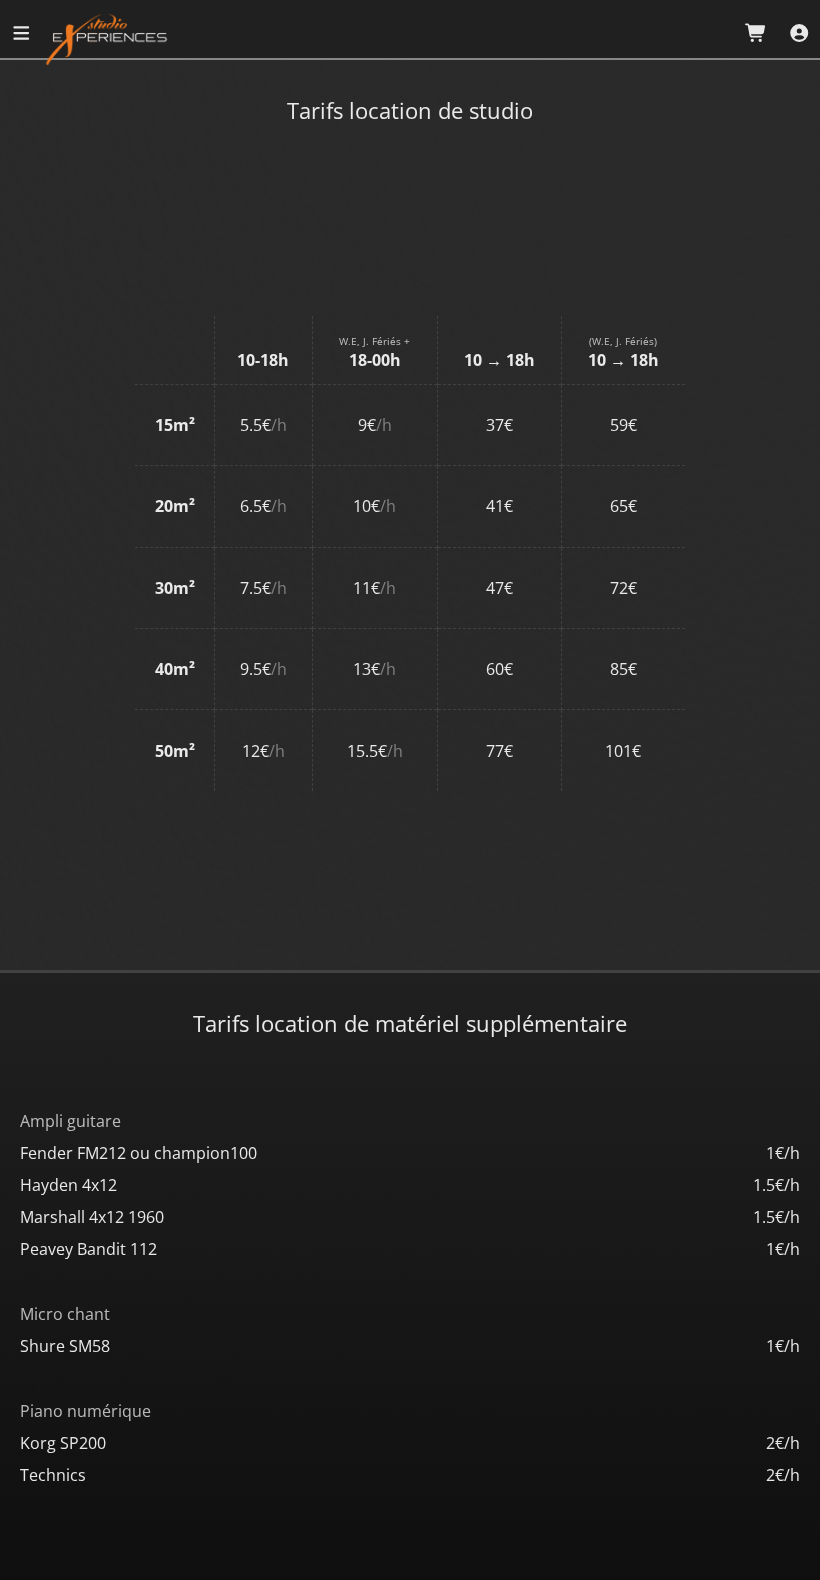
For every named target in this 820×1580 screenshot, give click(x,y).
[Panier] (756, 33)
